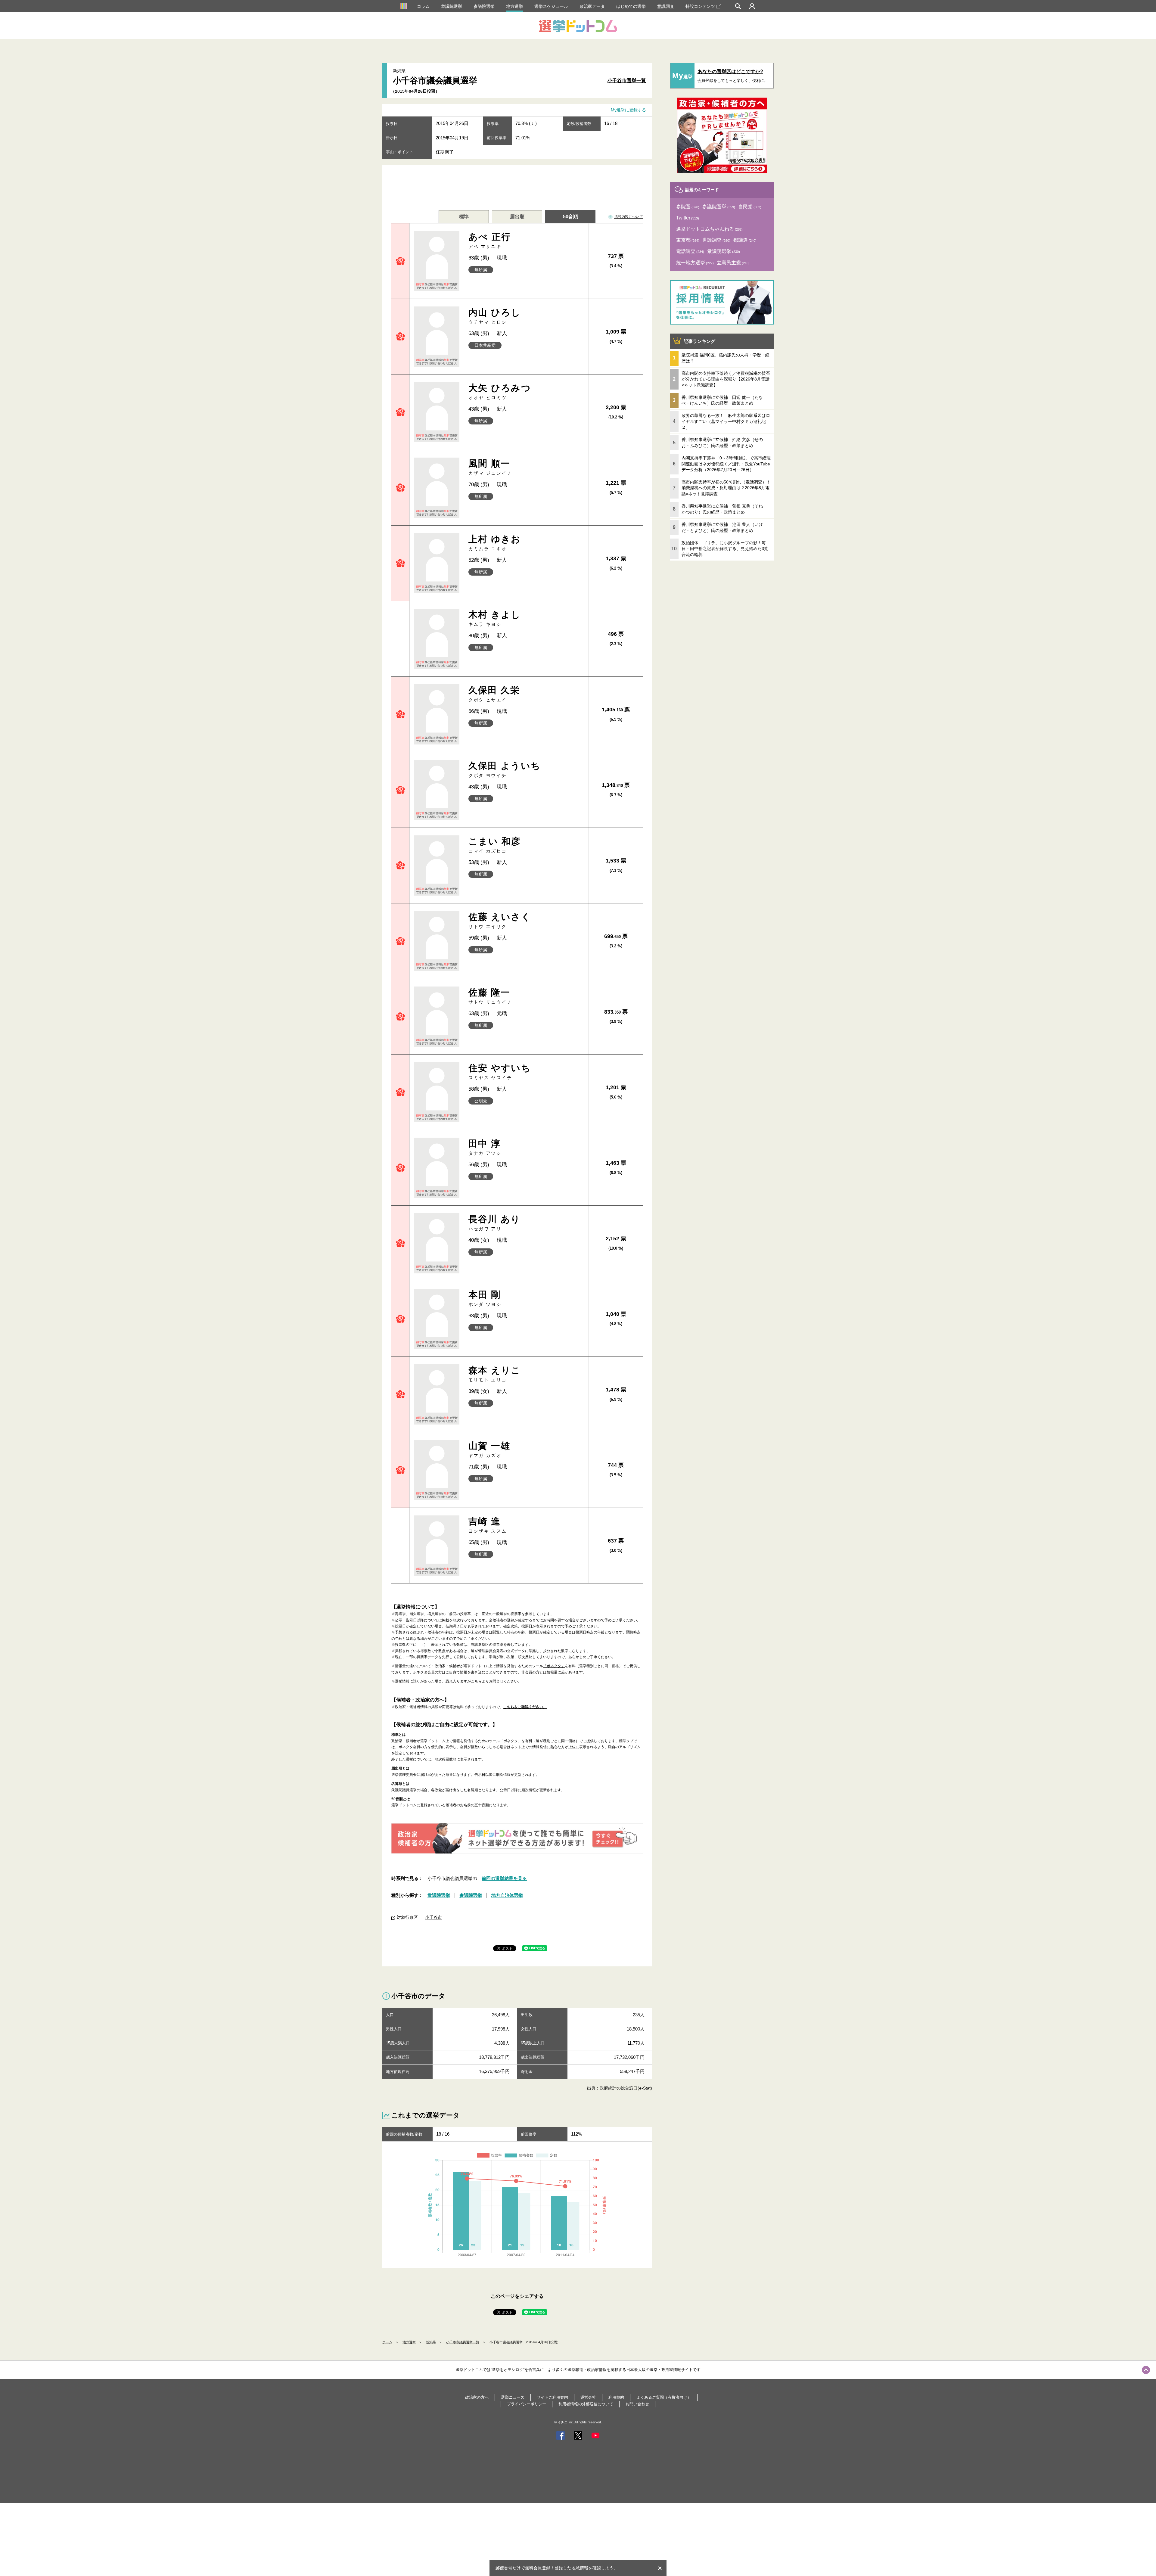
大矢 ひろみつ (500, 392)
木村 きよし (495, 618)
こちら (476, 1681)
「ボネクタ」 (554, 1666)
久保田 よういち (505, 769)
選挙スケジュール (551, 6)
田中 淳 (485, 1147)
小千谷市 (433, 1917)
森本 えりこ (495, 1374)
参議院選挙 (484, 6)
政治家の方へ (477, 2397)
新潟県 (431, 2342)
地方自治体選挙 (507, 1895)
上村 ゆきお (495, 543)
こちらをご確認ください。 (525, 1707)
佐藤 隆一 (490, 996)
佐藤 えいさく (500, 920)
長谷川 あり (495, 1223)
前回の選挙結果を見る (504, 1878)
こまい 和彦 (495, 845)
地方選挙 (514, 6)
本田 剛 (485, 1298)
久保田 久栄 (494, 694)
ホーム (387, 2342)
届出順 (517, 217)
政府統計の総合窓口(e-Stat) (626, 2088)
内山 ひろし (495, 316)
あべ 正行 (490, 240)
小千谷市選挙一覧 (627, 81)
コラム (423, 6)
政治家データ (592, 6)
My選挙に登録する (628, 110)
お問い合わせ (637, 2404)
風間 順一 (490, 467)
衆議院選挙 (452, 6)
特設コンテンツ (700, 6)
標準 (464, 217)
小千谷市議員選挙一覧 (463, 2342)
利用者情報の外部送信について (586, 2404)
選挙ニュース (513, 2397)
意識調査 (666, 6)
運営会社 (588, 2397)
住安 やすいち (500, 1072)
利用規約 (616, 2397)
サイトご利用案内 (552, 2397)
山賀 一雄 (489, 1449)
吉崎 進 (488, 1525)
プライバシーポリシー (527, 2404)
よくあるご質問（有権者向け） (664, 2397)
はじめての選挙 (631, 6)
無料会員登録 (538, 2568)
